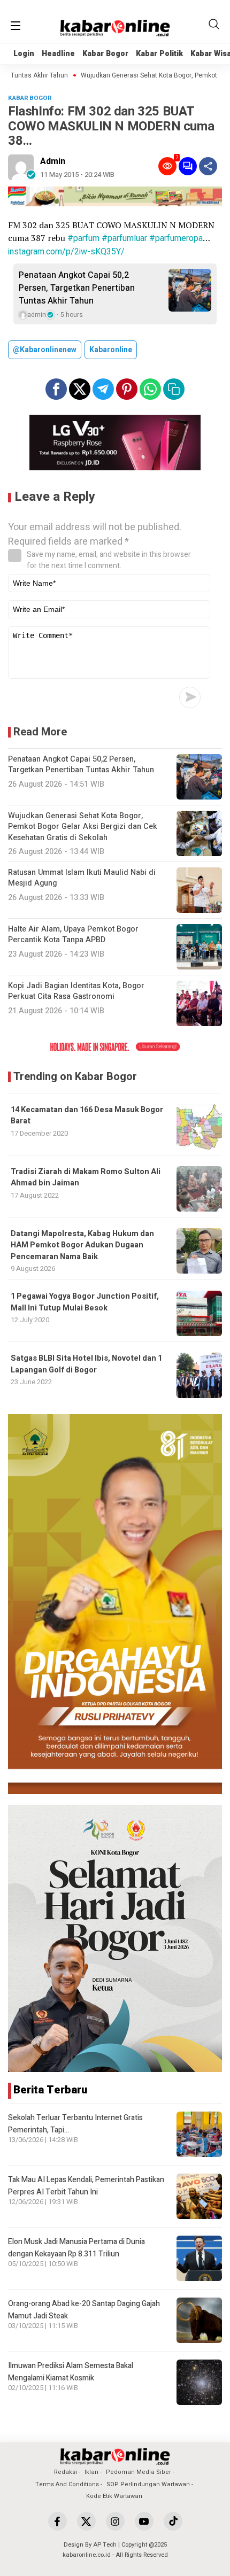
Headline (58, 54)
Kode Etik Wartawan (114, 2496)
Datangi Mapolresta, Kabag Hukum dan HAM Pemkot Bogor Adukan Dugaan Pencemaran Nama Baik (82, 1245)
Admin (53, 161)
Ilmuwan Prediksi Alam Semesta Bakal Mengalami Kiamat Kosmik (71, 2372)
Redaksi (66, 2472)
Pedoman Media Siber (139, 2472)
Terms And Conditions (67, 2484)
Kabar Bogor (105, 54)
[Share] (208, 166)
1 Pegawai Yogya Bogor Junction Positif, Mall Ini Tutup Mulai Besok (85, 1302)
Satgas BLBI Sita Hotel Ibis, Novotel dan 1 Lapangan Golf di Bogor (86, 1364)
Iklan (91, 2472)
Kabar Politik (159, 54)
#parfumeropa (176, 238)
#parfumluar (124, 238)
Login (24, 54)
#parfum (83, 238)
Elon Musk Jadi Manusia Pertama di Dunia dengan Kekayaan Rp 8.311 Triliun (76, 2248)
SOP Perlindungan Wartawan (148, 2484)
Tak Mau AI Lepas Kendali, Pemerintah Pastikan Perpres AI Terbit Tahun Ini (86, 2186)
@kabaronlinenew (45, 350)
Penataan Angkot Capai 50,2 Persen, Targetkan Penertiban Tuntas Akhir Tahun (77, 288)
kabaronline (111, 350)
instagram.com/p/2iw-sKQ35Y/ (66, 252)
